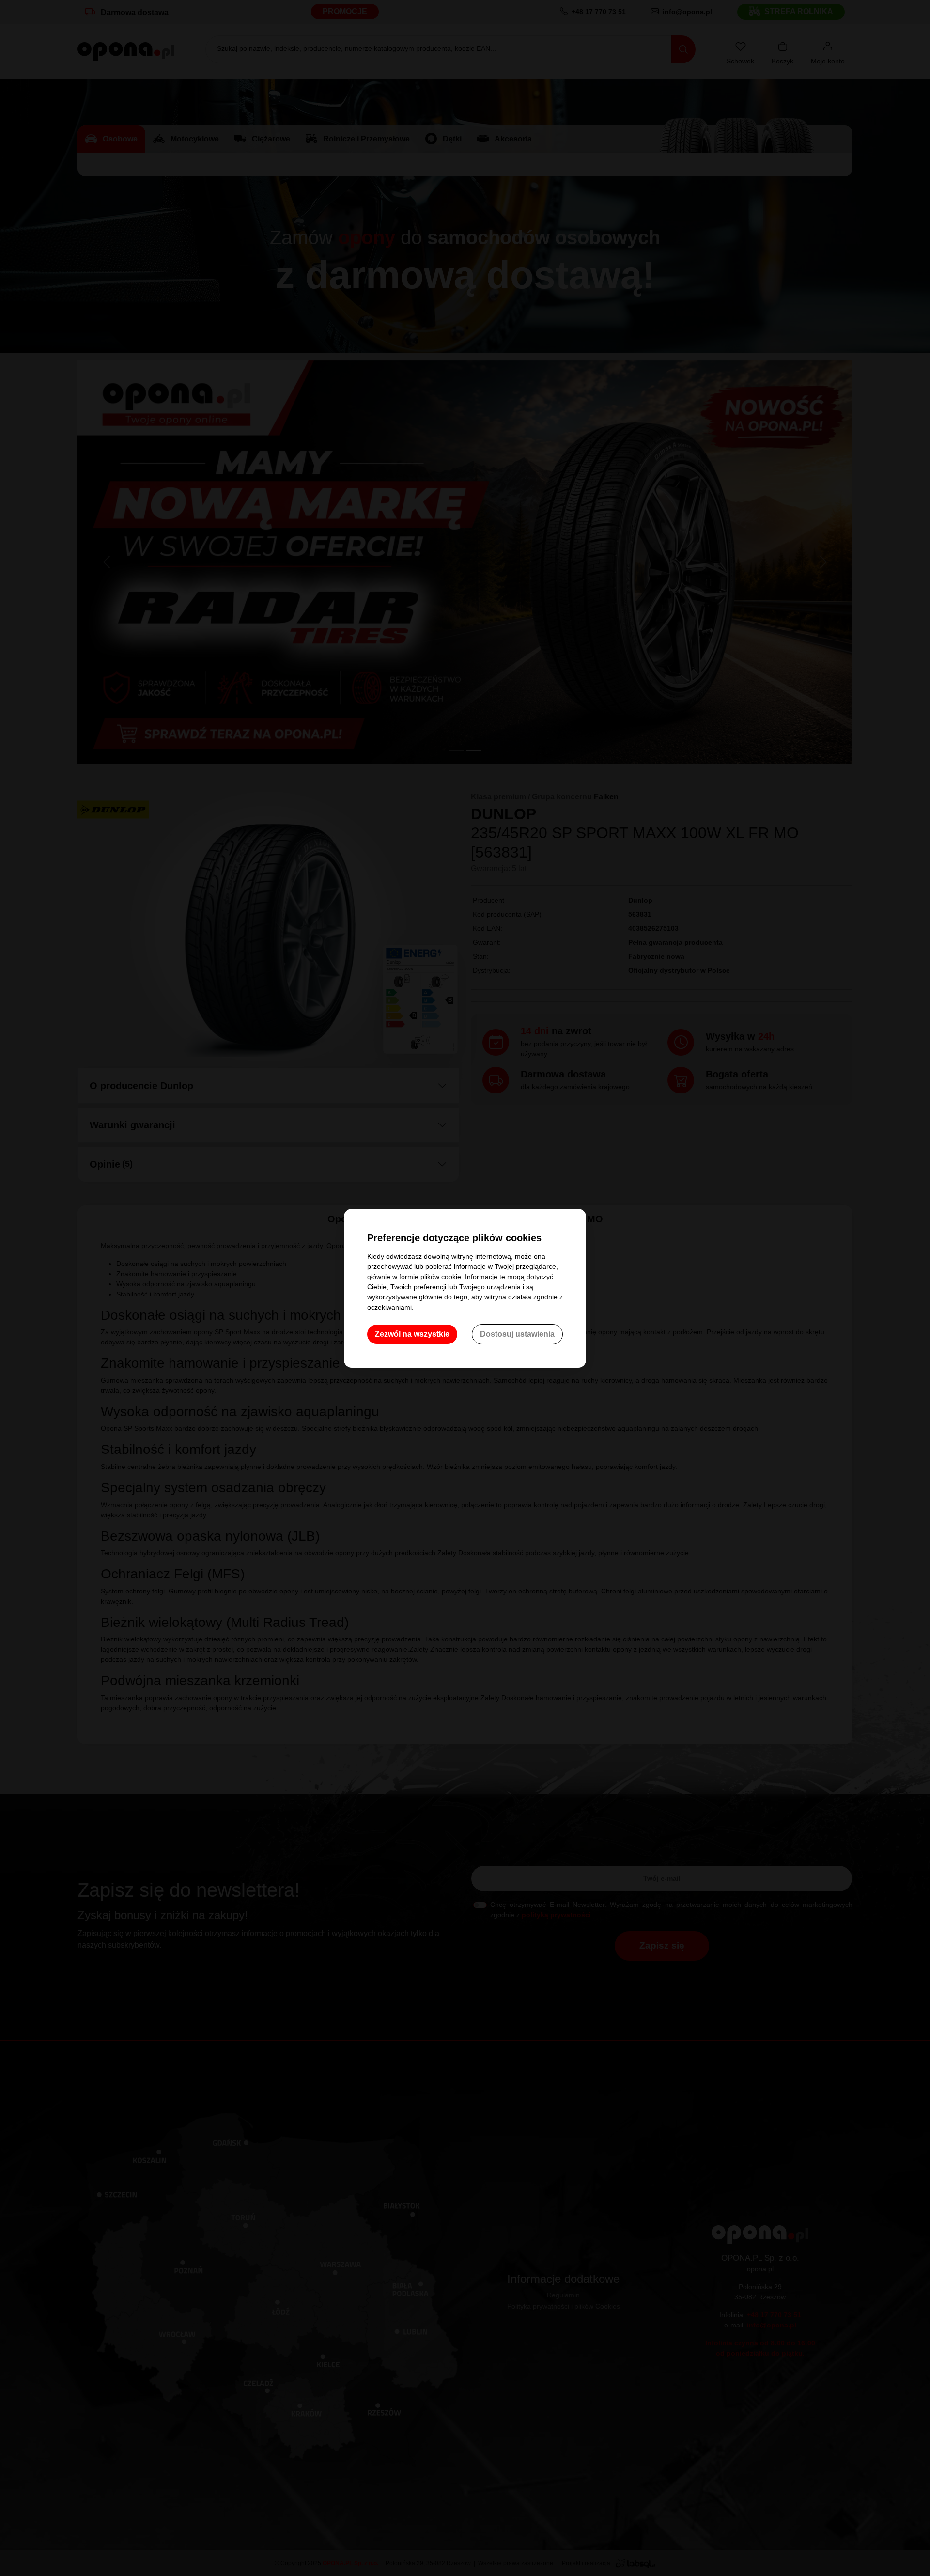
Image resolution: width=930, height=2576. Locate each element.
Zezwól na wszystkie (412, 1334)
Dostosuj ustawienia (517, 1334)
